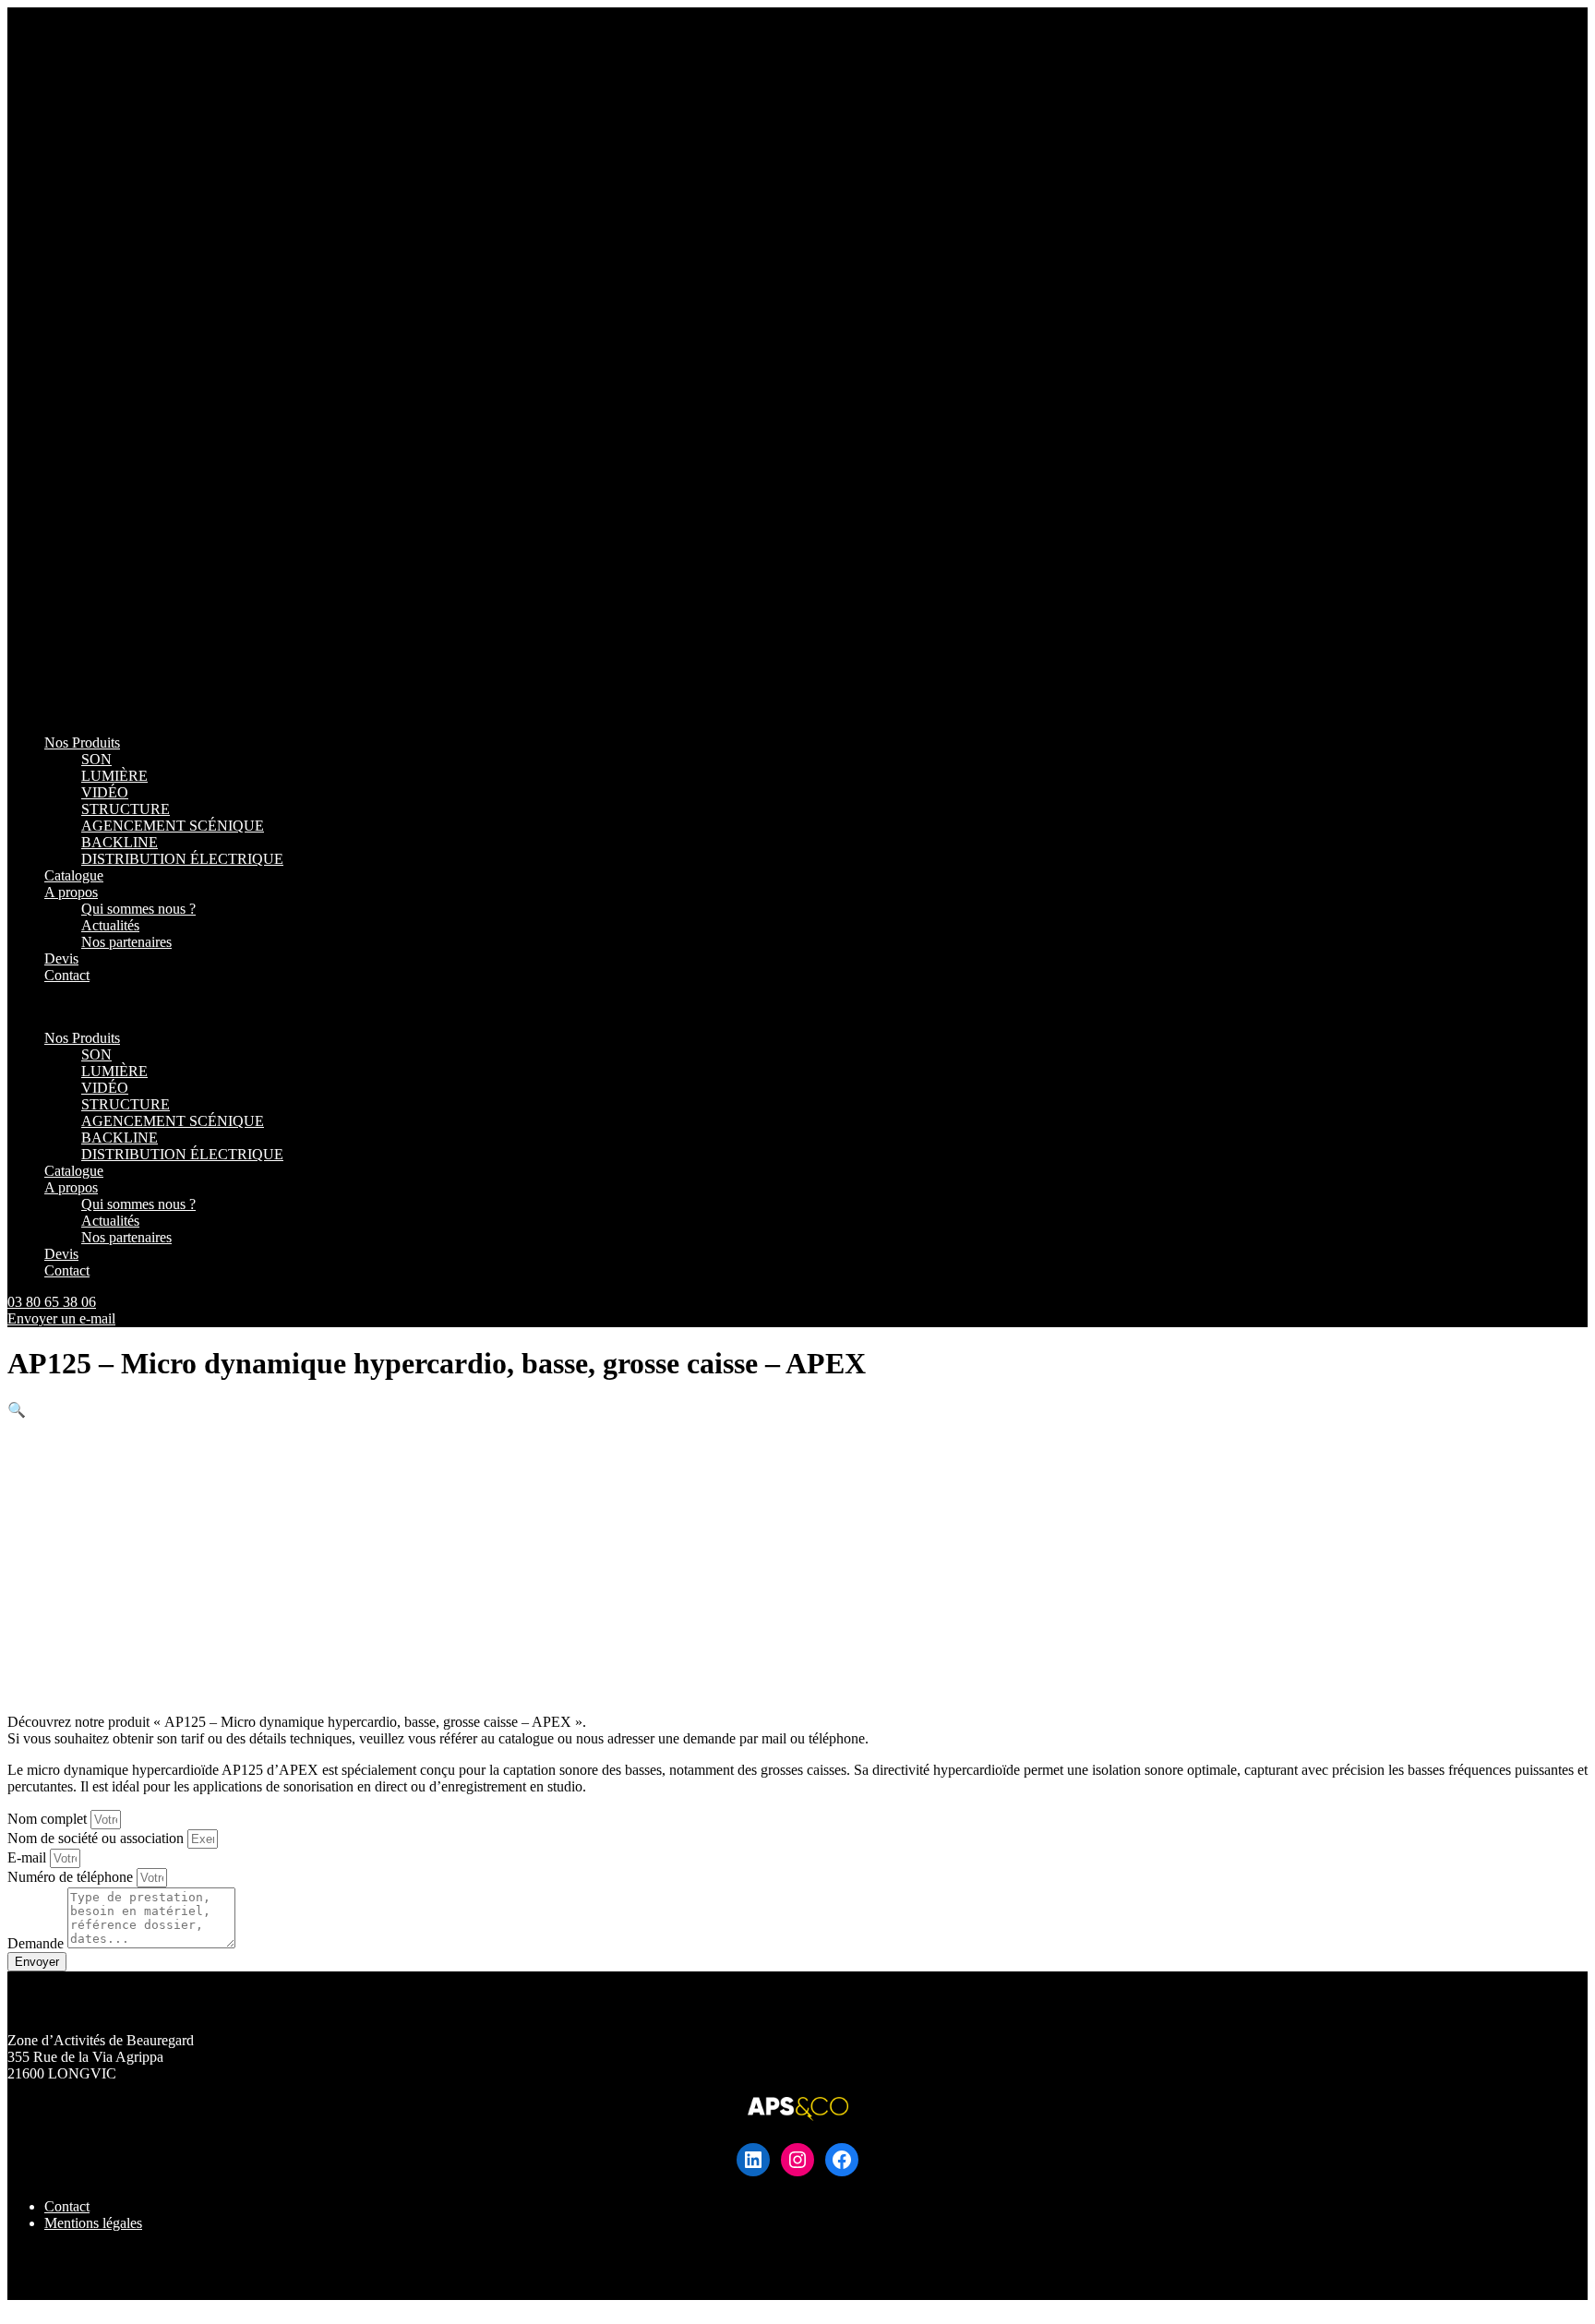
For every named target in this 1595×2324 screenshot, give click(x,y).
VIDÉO (105, 792)
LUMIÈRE (114, 776)
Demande (37, 1943)
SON (96, 759)
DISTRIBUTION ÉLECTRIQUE (182, 859)
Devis (61, 958)
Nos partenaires (126, 942)
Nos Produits (82, 743)
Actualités (110, 925)
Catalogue (74, 875)
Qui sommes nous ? (138, 909)
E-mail (29, 1857)
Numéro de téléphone (72, 1877)
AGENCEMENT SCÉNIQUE (173, 826)
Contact (67, 975)
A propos (71, 892)
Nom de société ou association (97, 1838)
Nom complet (49, 1819)
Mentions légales (93, 2223)
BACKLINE (120, 842)
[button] (797, 1007)
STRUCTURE (126, 809)
